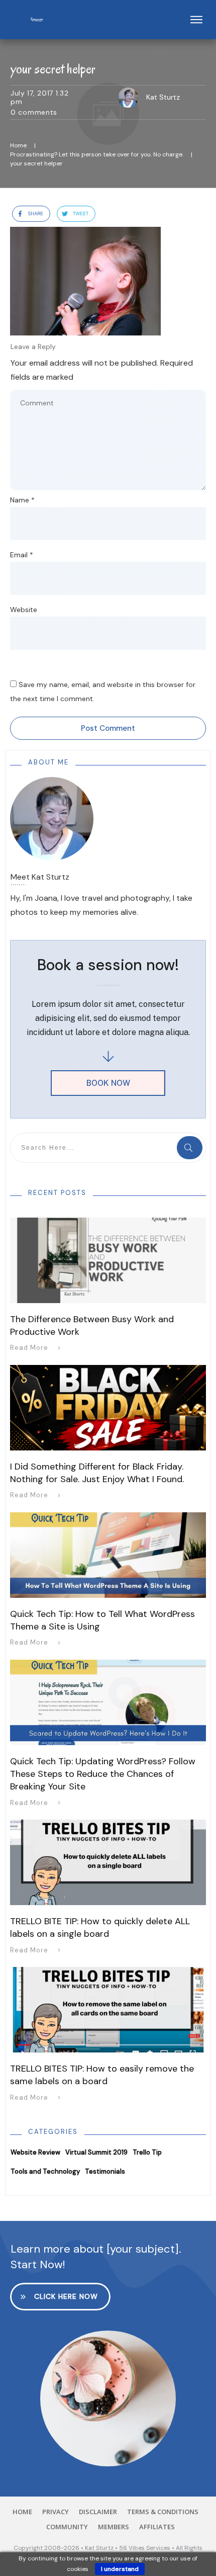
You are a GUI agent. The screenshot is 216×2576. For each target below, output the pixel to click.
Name (22, 500)
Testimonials (105, 2171)
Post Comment (108, 728)
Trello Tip (147, 2152)
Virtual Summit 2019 (96, 2152)
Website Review (35, 2152)
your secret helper (53, 69)
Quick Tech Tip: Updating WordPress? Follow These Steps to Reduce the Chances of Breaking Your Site (103, 1774)
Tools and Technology (45, 2171)
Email (22, 555)
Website (24, 610)
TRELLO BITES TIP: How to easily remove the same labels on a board (102, 2075)
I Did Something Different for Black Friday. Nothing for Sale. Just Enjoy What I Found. (97, 1473)
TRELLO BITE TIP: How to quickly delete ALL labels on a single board (100, 1927)
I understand (120, 2569)
